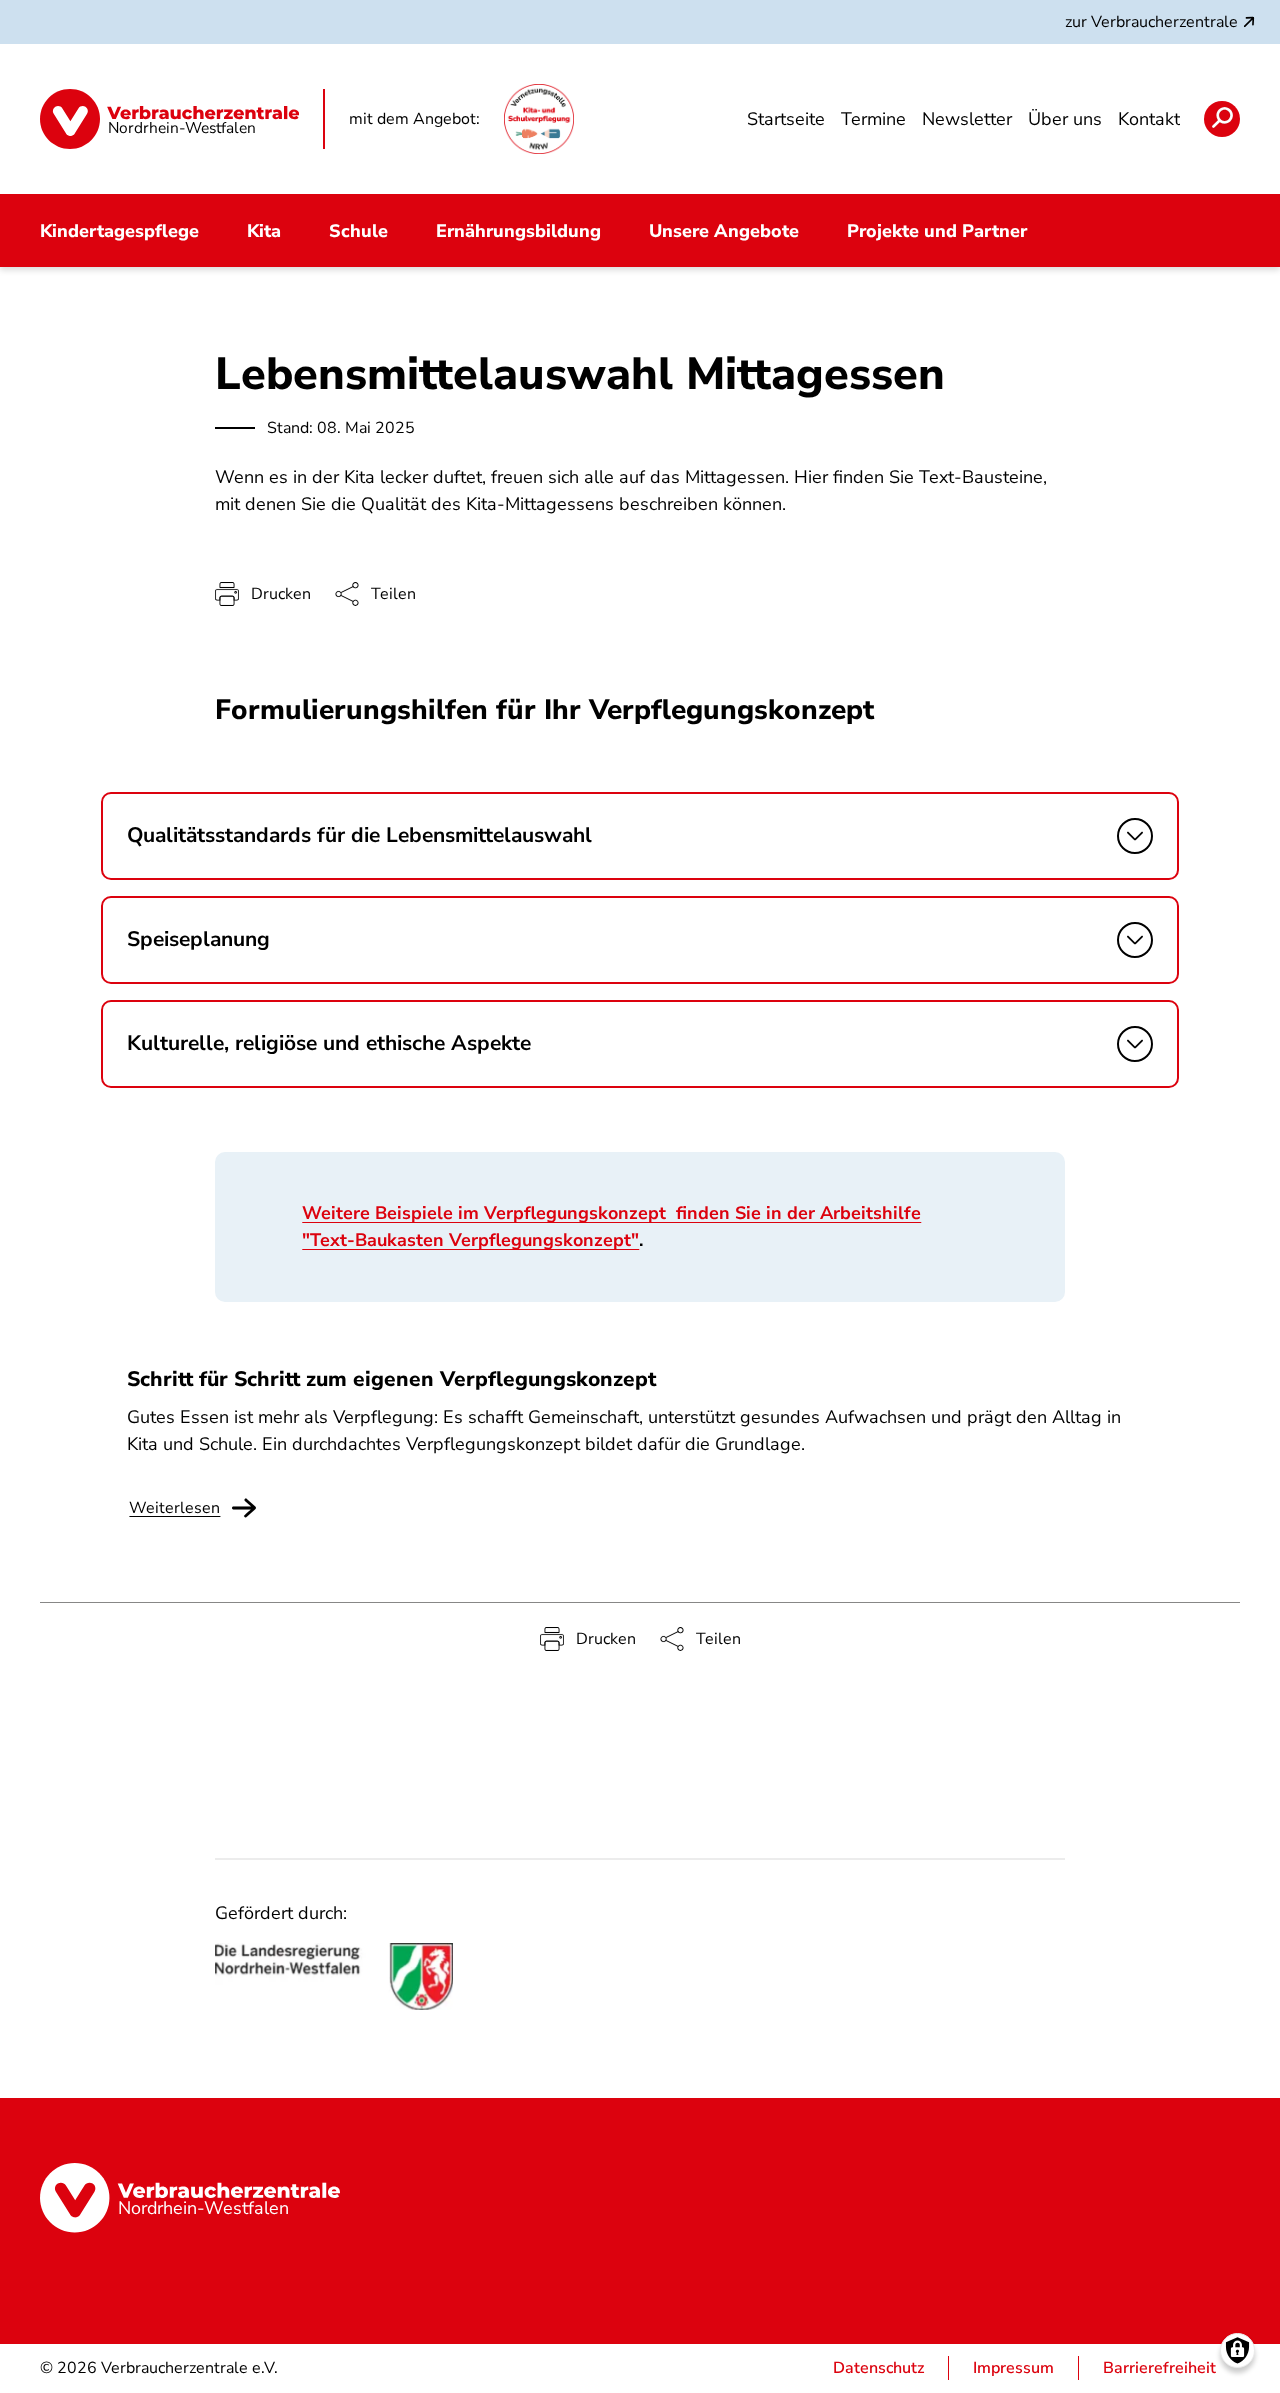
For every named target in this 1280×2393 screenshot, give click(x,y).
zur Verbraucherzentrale (1151, 22)
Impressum (1013, 2368)
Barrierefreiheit (1159, 2368)
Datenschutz (878, 2368)
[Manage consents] (1237, 2350)
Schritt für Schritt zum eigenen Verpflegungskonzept (391, 1379)
